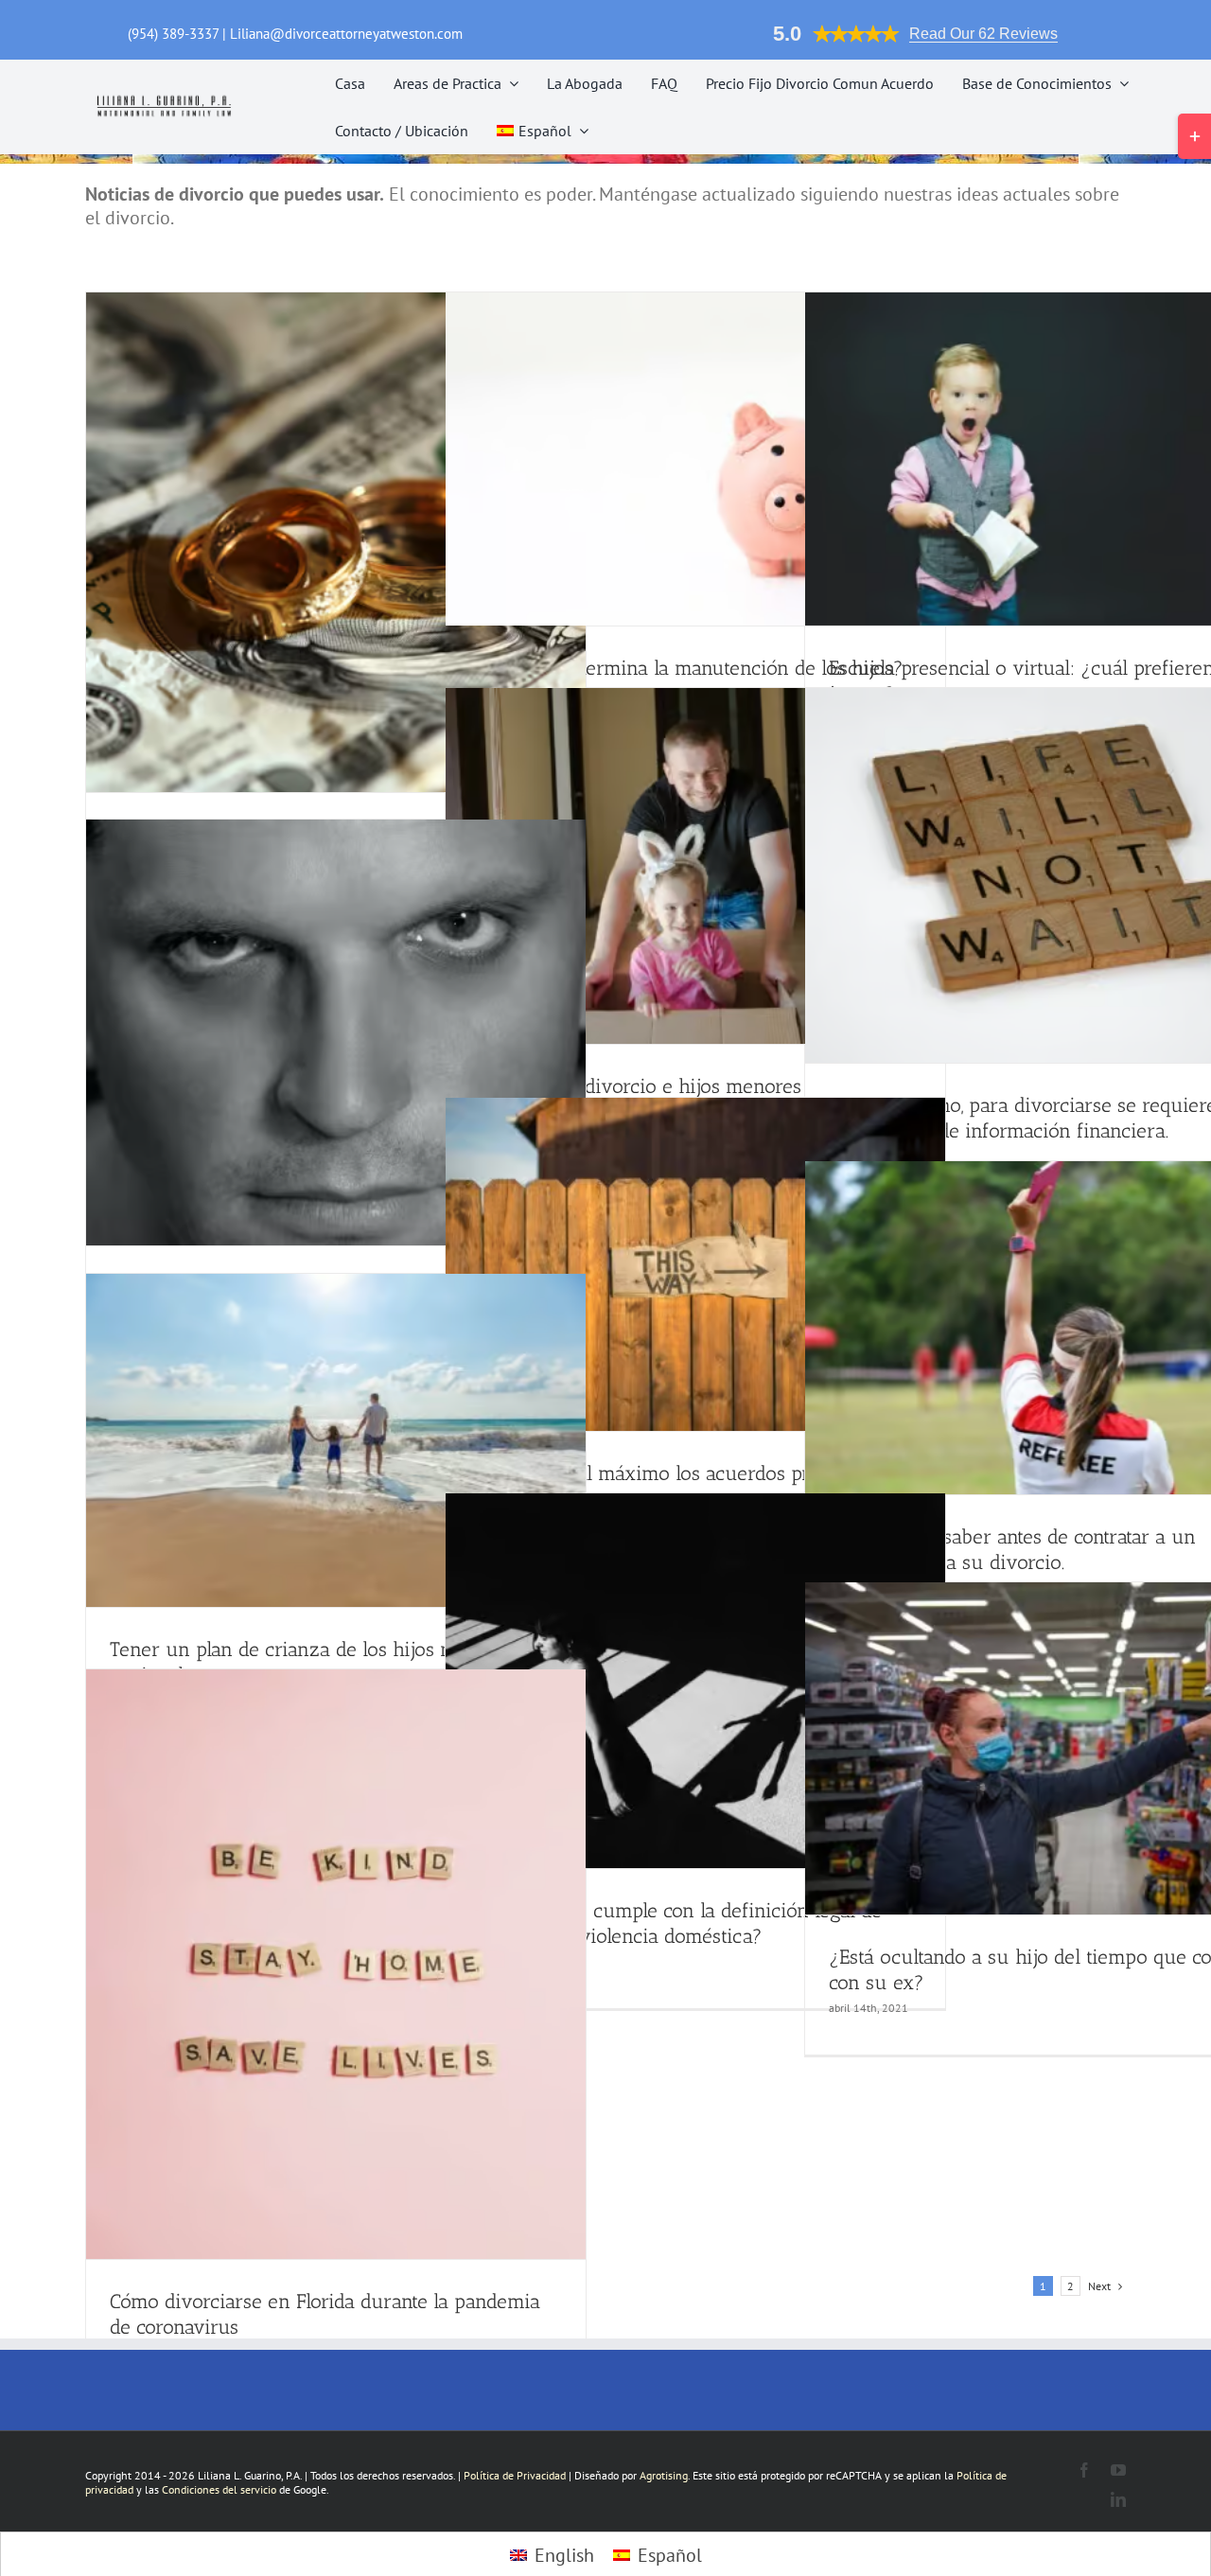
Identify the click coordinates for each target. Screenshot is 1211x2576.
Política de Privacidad (515, 2475)
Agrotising (664, 2475)
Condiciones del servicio (219, 2489)
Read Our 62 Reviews (983, 34)
